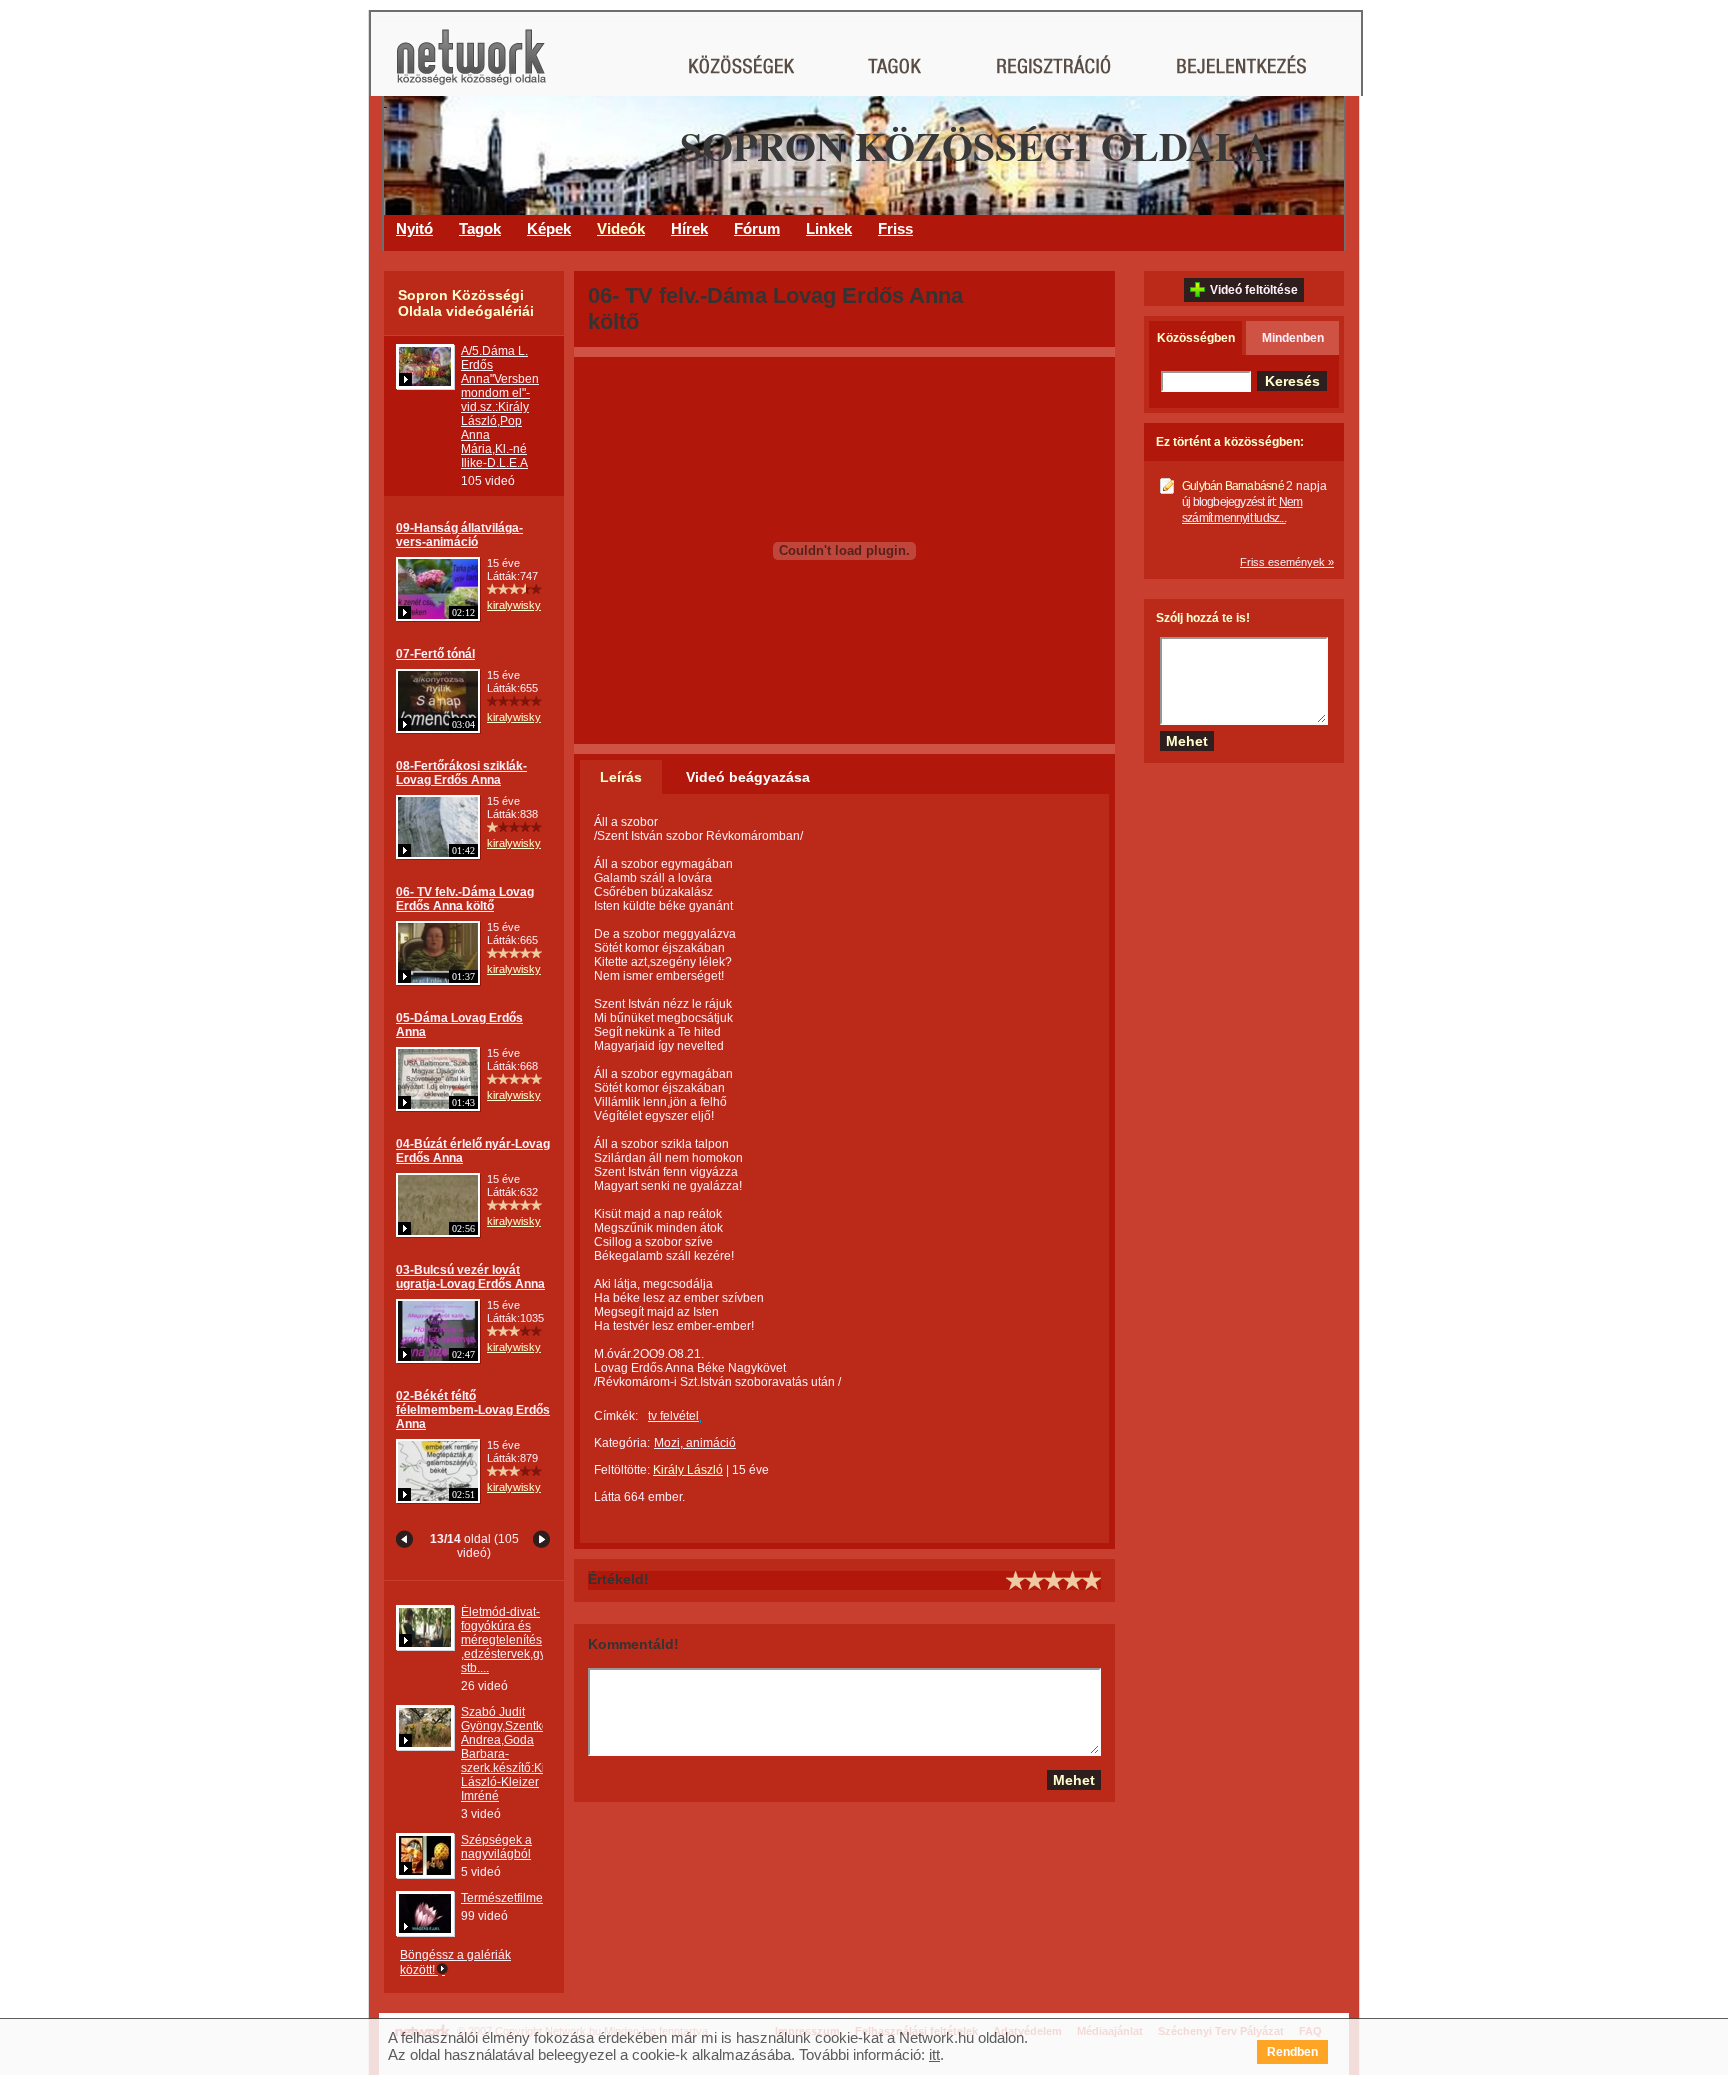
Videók (621, 228)
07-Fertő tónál (435, 654)
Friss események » (1287, 562)
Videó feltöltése (1254, 290)
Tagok (480, 228)
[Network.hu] (471, 66)
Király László (688, 1470)
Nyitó (414, 228)
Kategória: (622, 1443)
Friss (895, 228)
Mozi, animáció (695, 1443)
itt (934, 2054)
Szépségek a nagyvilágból (496, 1847)
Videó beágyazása (748, 777)
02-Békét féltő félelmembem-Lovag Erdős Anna (473, 1410)
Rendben (1292, 2052)
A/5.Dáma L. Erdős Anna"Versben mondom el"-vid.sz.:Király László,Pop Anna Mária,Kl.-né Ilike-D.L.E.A (500, 407)
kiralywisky (514, 605)
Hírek (689, 228)
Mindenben (1293, 338)
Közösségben (1196, 338)
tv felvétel (673, 1416)
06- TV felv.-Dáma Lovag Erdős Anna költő (465, 899)
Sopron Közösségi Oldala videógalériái (466, 303)
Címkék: (616, 1416)
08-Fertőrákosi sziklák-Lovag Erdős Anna (461, 773)
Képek (549, 228)
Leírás (621, 777)
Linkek (829, 228)
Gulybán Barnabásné (1233, 486)
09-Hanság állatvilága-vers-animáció (459, 535)
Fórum (757, 228)
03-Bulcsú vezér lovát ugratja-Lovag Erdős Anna (470, 1277)
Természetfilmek (505, 1898)
